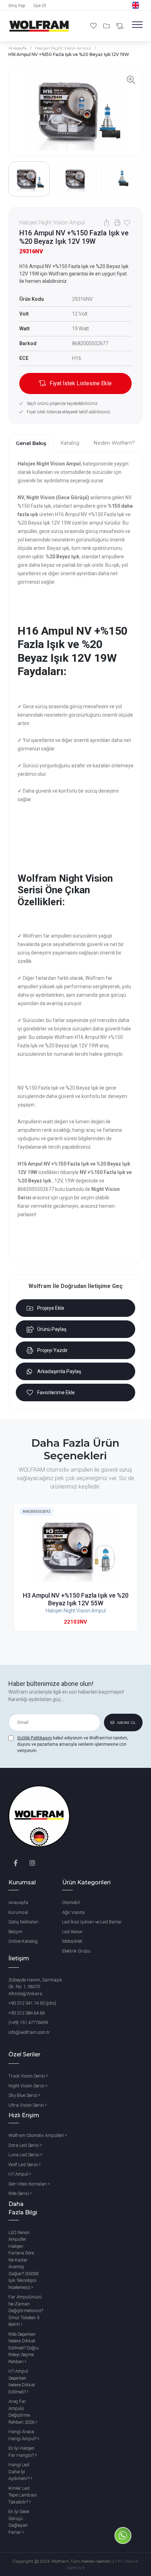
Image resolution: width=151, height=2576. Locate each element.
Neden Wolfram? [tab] (114, 443)
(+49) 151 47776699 (28, 2022)
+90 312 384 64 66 (27, 2013)
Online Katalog (23, 1941)
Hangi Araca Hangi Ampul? (23, 2435)
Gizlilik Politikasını (35, 1738)
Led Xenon (72, 1932)
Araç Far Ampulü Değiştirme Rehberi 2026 (22, 2412)
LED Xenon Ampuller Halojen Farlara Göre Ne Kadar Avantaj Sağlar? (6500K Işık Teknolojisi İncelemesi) (24, 2260)
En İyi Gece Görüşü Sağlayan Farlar (19, 2522)
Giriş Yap (17, 6)
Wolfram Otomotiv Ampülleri (37, 2135)
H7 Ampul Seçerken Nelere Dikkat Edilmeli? (22, 2381)
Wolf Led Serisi (24, 2165)
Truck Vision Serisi (27, 2076)
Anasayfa (18, 48)
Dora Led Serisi (24, 2145)
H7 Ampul (19, 2174)
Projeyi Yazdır (52, 1350)
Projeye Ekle (51, 1308)
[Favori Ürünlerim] (94, 26)
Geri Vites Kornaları (28, 2184)
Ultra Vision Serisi (27, 2105)
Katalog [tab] (70, 443)
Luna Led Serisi (24, 2155)
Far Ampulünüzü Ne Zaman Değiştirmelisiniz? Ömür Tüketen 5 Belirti (26, 2311)
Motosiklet (72, 1941)
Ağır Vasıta (73, 1912)
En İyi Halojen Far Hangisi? (22, 2452)
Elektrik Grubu (76, 1951)
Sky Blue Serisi (24, 2095)
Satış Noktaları (24, 1922)
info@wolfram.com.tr (29, 2032)
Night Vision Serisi (27, 2086)
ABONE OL (126, 1723)
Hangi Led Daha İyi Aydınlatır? (19, 2472)
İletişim (15, 1932)
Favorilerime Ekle (56, 1392)
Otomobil (71, 1902)
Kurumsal (18, 1912)
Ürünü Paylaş (52, 1329)
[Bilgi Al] (120, 26)
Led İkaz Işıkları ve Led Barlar (92, 1922)
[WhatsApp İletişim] (123, 2548)
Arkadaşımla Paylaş (59, 1371)
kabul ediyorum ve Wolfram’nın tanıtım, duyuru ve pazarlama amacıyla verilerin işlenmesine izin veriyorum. (73, 1744)
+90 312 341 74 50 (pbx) (32, 2003)
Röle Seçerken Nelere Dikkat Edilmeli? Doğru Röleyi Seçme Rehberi (24, 2348)
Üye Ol (40, 6)
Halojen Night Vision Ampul (63, 48)
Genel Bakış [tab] (31, 443)
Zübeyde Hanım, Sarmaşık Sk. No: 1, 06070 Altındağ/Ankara (35, 1987)
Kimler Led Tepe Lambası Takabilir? (23, 2495)
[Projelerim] (107, 26)
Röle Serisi (19, 2193)
